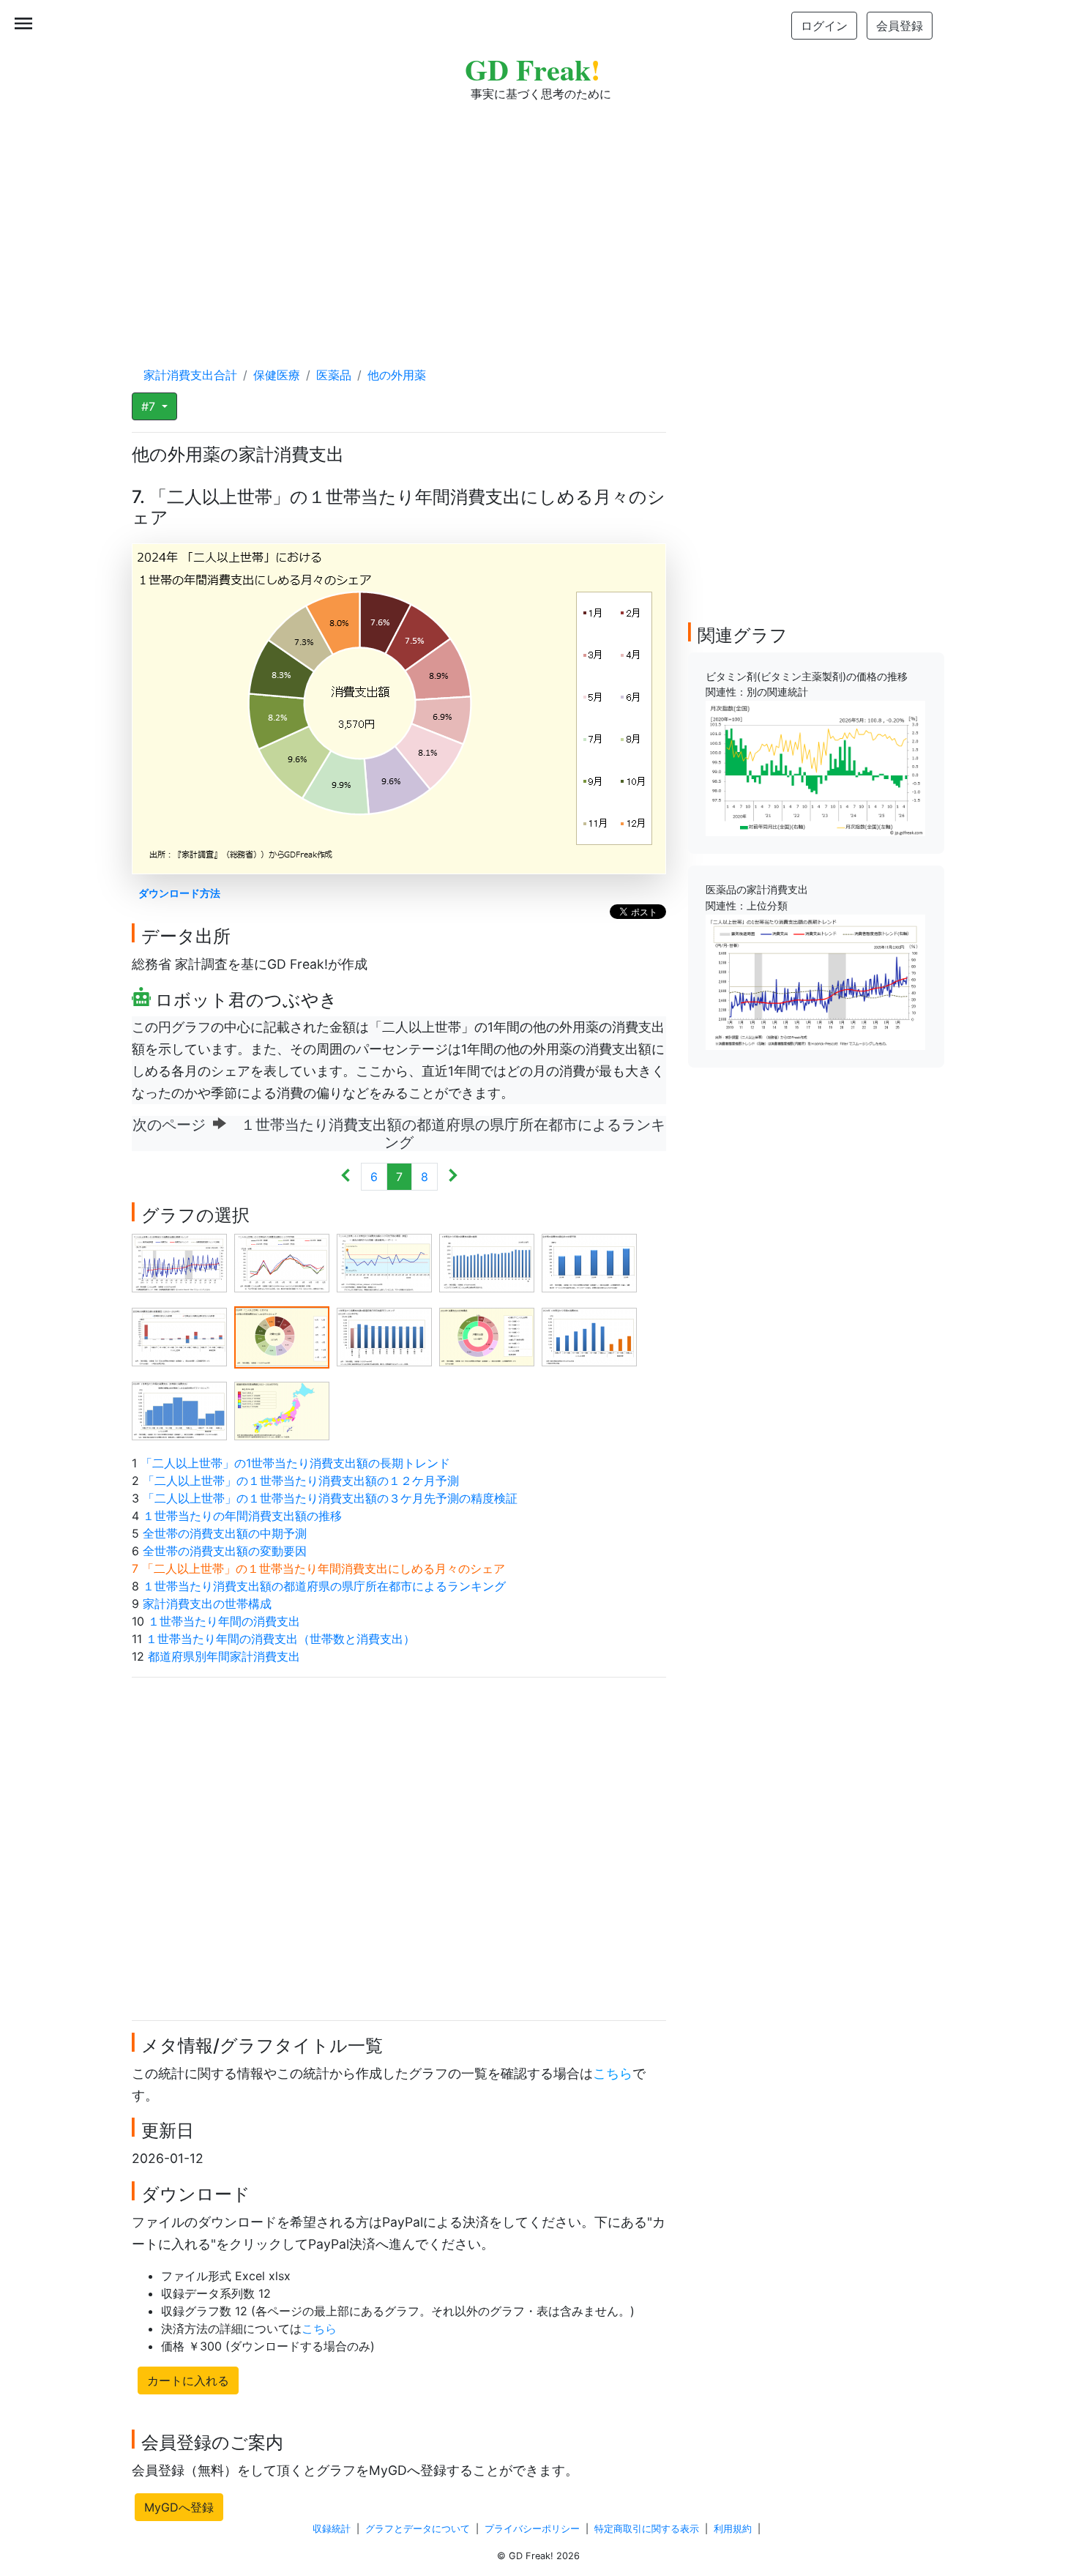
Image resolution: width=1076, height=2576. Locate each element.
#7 (150, 406)
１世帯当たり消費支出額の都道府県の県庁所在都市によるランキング (324, 1586)
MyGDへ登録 (179, 2507)
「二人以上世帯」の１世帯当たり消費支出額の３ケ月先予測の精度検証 (330, 1498)
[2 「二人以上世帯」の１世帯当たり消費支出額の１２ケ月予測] (282, 1262)
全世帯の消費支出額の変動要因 (225, 1551)
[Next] (453, 1177)
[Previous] (346, 1177)
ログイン (824, 26)
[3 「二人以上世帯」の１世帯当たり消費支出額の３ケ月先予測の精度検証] (384, 1262)
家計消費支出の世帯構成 (207, 1604)
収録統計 (332, 2529)
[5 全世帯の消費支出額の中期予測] (589, 1262)
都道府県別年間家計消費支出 (224, 1656)
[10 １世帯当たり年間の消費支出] (589, 1336)
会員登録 (900, 26)
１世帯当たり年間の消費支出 (224, 1621)
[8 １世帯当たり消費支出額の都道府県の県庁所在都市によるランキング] (384, 1336)
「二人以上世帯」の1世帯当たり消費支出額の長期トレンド (295, 1463)
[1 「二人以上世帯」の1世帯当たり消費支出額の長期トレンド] (179, 1262)
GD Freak (533, 69)
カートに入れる (188, 2380)
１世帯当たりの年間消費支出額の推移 (242, 1516)
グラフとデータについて (418, 2529)
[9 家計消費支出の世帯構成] (487, 1336)
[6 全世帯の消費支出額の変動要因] (179, 1336)
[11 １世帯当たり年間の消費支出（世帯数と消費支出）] (179, 1410)
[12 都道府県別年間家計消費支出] (282, 1410)
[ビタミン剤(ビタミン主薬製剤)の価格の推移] (815, 767)
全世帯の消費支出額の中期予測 (225, 1533)
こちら (613, 2073)
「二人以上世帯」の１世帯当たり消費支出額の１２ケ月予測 (301, 1481)
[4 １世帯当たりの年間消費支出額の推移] (487, 1262)
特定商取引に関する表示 (647, 2529)
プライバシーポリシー (532, 2529)
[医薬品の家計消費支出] (815, 981)
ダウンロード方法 (179, 893)
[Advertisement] (538, 220)
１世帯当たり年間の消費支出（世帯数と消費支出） (280, 1639)
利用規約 (733, 2529)
